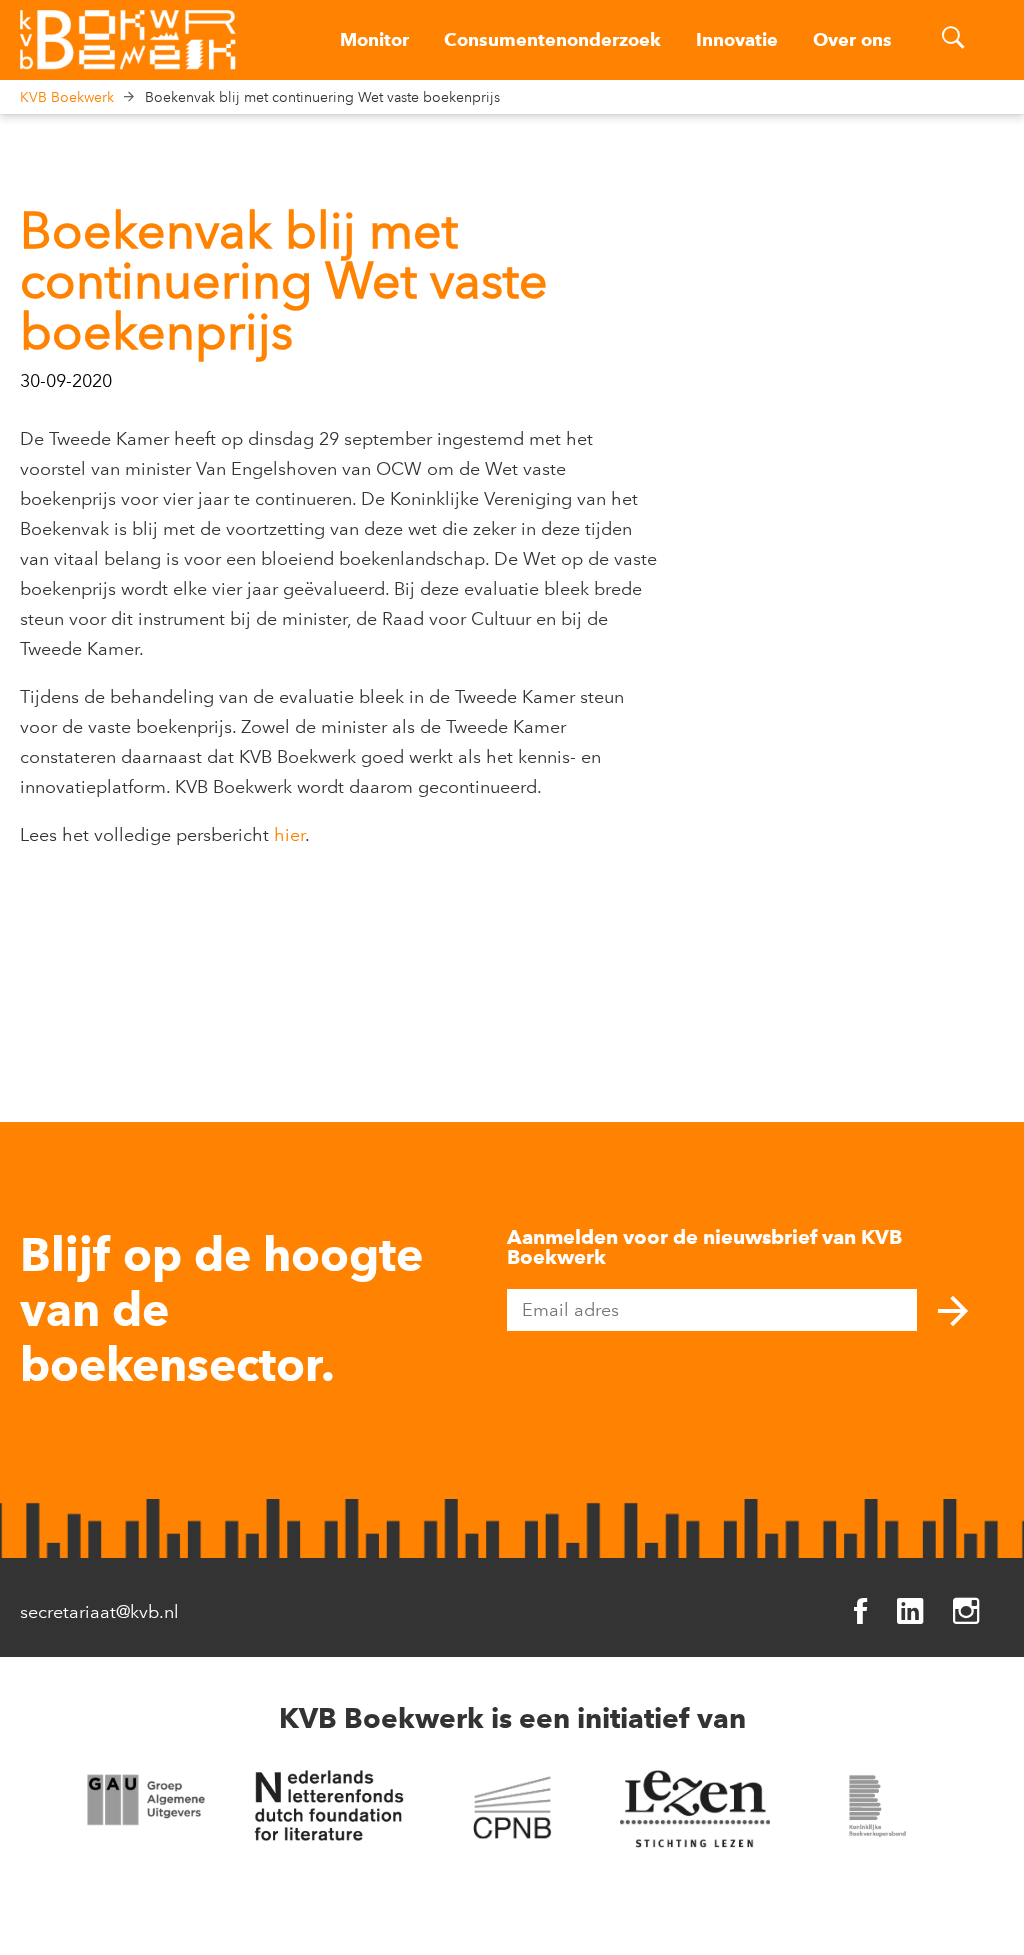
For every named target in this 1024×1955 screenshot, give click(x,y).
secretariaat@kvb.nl (99, 1612)
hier (289, 835)
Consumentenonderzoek (552, 40)
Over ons (852, 40)
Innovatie (737, 40)
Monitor (374, 40)
